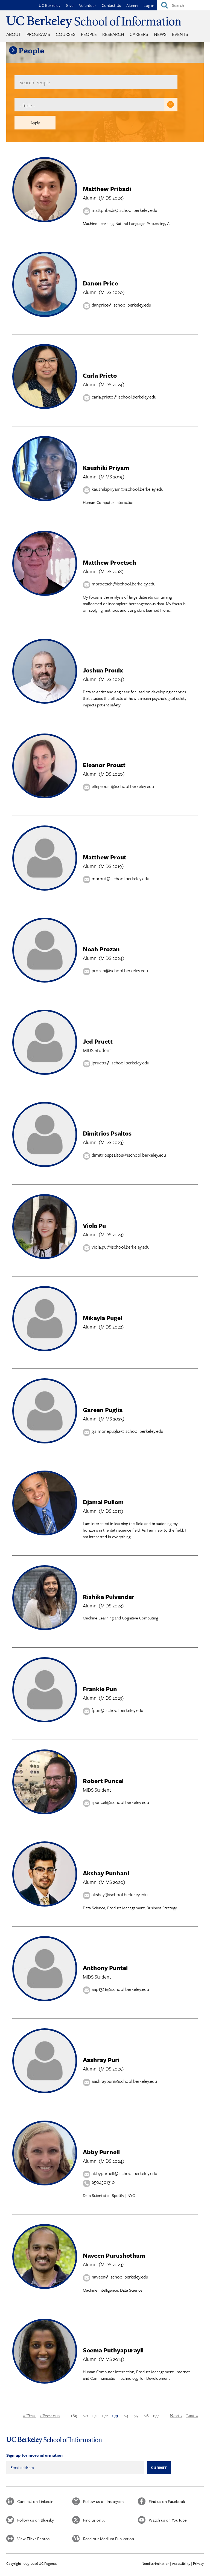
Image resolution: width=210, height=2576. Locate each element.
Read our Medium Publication (109, 2539)
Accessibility (181, 2563)
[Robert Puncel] (45, 1813)
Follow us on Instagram (103, 2501)
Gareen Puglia (103, 1410)
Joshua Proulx (103, 670)
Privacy (198, 2563)
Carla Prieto (100, 375)
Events (180, 34)
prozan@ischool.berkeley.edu (120, 971)
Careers (139, 34)
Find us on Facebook (167, 2501)
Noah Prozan (101, 949)
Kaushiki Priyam (106, 468)
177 (156, 2416)
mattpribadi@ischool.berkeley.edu (124, 210)
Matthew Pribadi (107, 189)
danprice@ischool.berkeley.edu (121, 305)
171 (95, 2416)
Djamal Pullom (103, 1502)
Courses (66, 34)
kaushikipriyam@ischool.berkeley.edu (128, 489)
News (160, 34)
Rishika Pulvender (109, 1597)
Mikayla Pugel (103, 1318)
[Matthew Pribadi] (45, 220)
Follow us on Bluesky (36, 2520)
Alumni (132, 5)
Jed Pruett (98, 1041)
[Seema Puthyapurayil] (45, 2382)
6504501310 (103, 2182)
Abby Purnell (101, 2152)
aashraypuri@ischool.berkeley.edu (124, 2081)
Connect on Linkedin (35, 2501)
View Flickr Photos (33, 2539)
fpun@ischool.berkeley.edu (117, 1710)
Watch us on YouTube (168, 2520)
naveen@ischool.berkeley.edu (120, 2277)
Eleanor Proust (104, 765)
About (14, 34)
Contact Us (111, 5)
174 (125, 2416)
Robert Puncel (103, 1781)
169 (74, 2416)
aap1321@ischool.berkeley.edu (120, 1989)
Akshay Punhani (106, 1873)
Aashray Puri (101, 2060)
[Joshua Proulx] (45, 702)
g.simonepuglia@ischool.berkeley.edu (127, 1431)
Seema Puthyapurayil (113, 2350)
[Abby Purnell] (45, 2184)
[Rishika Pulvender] (45, 1628)
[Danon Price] (45, 315)
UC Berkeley (50, 5)
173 (115, 2416)
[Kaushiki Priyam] (45, 499)
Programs (38, 34)
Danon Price (100, 283)
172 (105, 2416)
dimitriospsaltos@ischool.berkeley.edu (129, 1155)
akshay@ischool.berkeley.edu (120, 1894)
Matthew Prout (105, 857)
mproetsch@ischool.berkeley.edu (124, 584)
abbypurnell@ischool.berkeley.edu (124, 2173)
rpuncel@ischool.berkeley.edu (120, 1802)
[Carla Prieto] (45, 407)
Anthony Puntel (105, 1968)
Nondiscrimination (155, 2563)
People (89, 34)
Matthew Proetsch (110, 562)
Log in (149, 5)
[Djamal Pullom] (45, 1534)
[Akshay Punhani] (45, 1905)
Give (70, 5)
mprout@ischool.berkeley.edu (120, 878)
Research (113, 34)
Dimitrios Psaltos (107, 1133)
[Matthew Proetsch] (45, 594)
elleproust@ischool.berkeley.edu (123, 786)
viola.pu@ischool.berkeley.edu (121, 1247)
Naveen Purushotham (114, 2255)
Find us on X (94, 2520)
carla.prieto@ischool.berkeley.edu (124, 397)
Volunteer (88, 5)
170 (85, 2416)
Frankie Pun (100, 1689)
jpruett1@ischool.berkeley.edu (120, 1063)
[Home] (94, 22)
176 (145, 2416)
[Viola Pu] (45, 1257)
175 (135, 2416)
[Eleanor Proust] (45, 797)
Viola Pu (94, 1225)
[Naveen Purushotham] (45, 2287)
